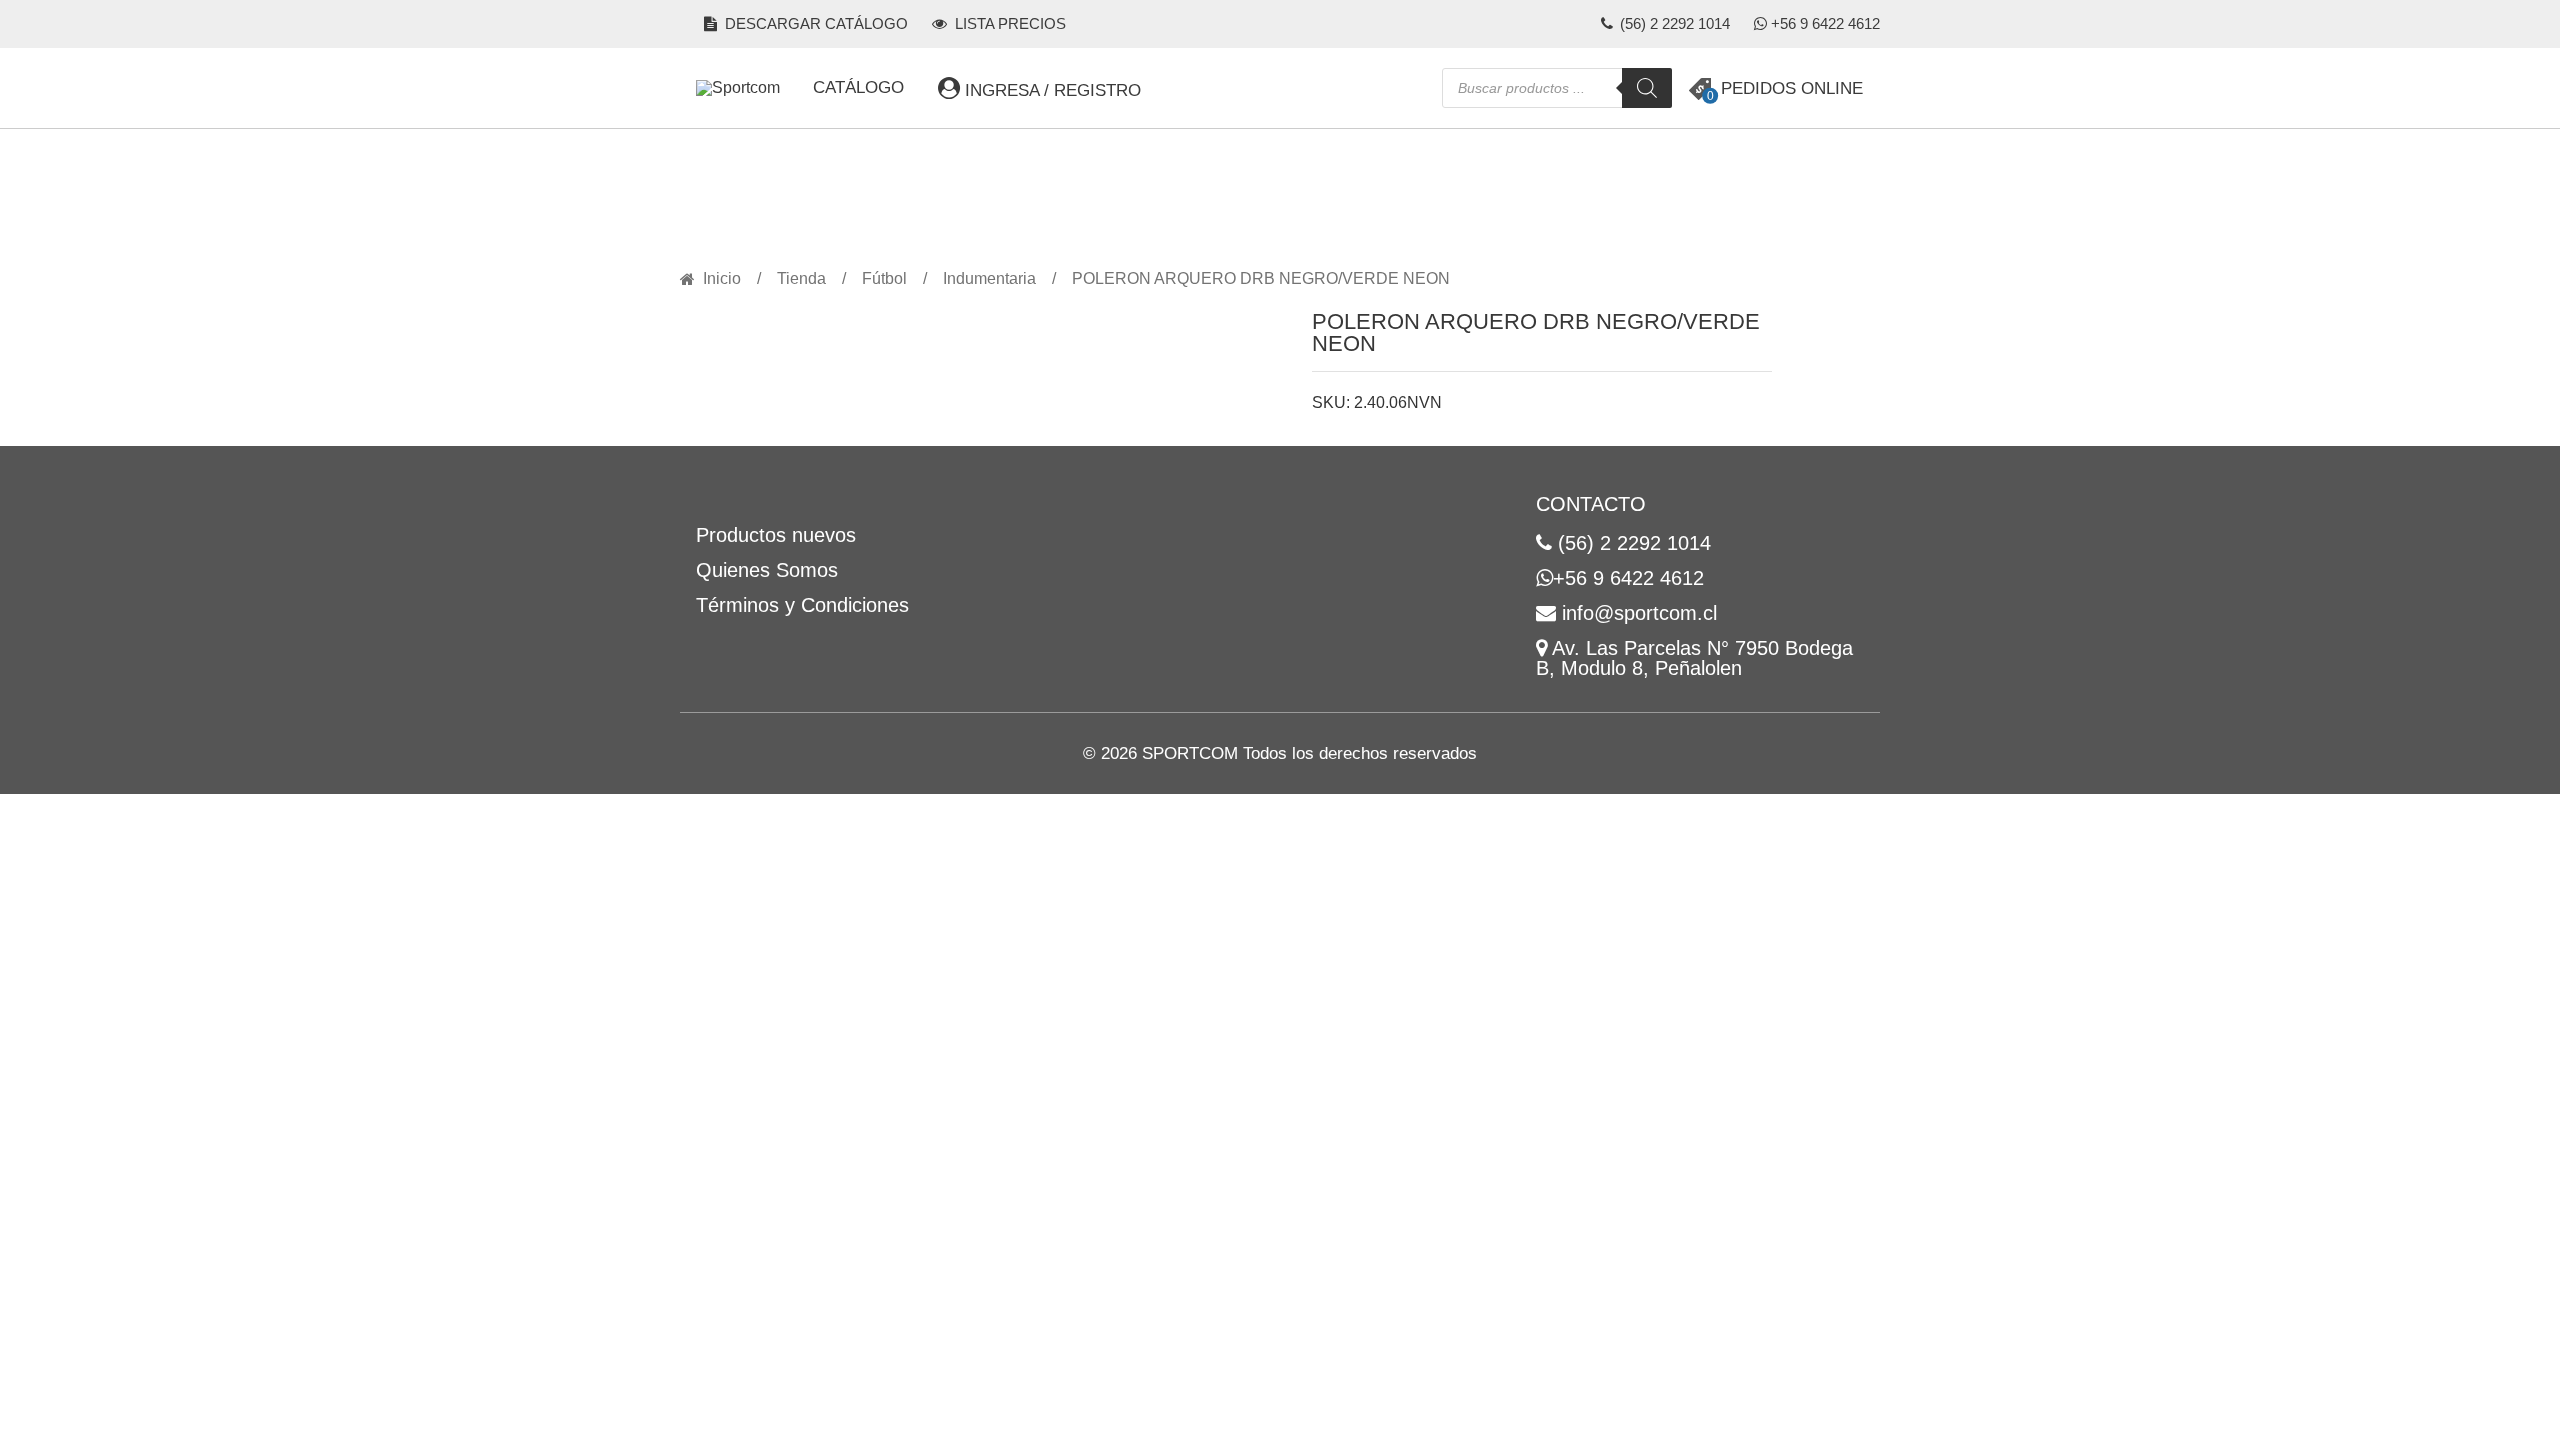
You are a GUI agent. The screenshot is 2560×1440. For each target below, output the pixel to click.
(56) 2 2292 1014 (1673, 23)
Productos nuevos (776, 535)
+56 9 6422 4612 (1825, 23)
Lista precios (1008, 23)
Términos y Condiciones (802, 605)
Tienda (801, 279)
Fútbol (884, 279)
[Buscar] (1647, 88)
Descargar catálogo (814, 23)
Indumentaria (989, 279)
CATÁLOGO (858, 87)
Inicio (722, 279)
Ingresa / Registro (1050, 90)
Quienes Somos (767, 570)
